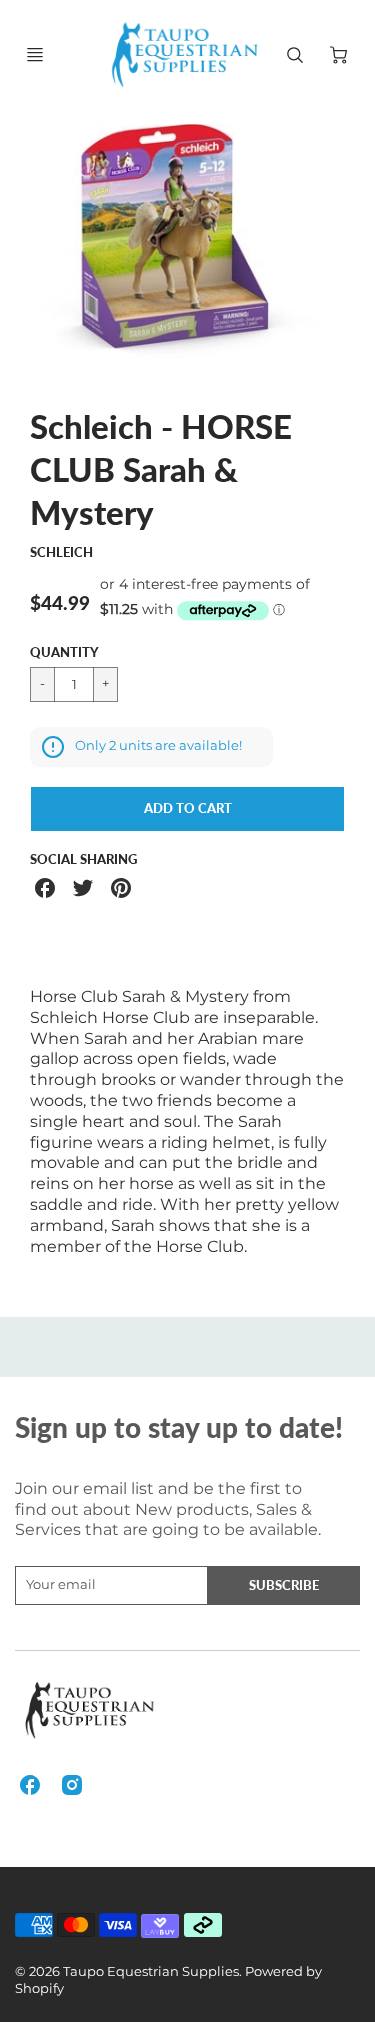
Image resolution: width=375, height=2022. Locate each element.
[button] (187, 809)
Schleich (61, 552)
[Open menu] (35, 55)
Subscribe (284, 1585)
